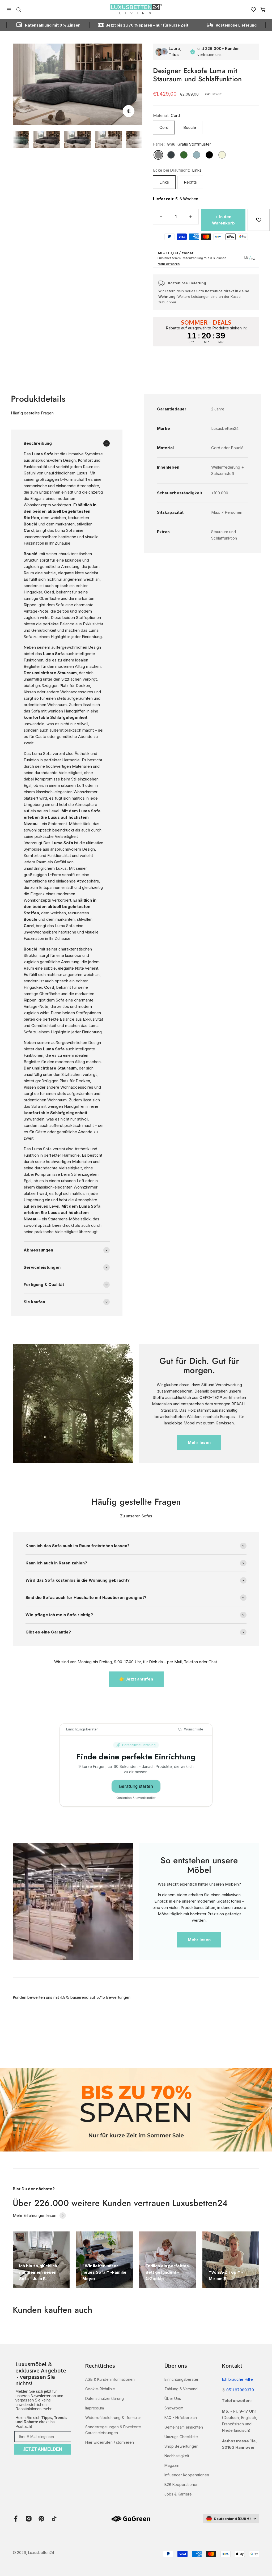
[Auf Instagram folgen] (29, 2519)
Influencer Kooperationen (187, 2475)
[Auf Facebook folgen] (16, 2519)
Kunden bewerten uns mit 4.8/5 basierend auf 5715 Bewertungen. (72, 1997)
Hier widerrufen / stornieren (110, 2442)
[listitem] (43, 2374)
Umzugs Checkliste (181, 2437)
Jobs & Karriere (178, 2494)
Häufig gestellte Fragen (32, 413)
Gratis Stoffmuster (194, 144)
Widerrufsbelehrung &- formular (113, 2418)
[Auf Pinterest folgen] (41, 2519)
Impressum (95, 2408)
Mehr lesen (199, 1442)
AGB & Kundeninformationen (110, 2379)
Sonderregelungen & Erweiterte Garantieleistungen (113, 2430)
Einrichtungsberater (181, 2379)
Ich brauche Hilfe (237, 2379)
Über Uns (173, 2398)
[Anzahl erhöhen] (191, 217)
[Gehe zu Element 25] (139, 140)
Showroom (174, 2408)
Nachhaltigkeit (177, 2456)
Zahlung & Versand (181, 2389)
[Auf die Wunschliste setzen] (258, 220)
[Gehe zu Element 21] (16, 140)
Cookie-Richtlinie (100, 2389)
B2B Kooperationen (181, 2484)
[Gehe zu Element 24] (108, 140)
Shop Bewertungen (181, 2446)
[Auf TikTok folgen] (54, 2519)
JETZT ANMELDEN (42, 2449)
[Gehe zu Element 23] (78, 140)
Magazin (172, 2465)
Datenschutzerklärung (105, 2398)
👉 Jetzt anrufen (136, 1679)
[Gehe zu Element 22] (47, 140)
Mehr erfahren (169, 264)
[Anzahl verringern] (161, 217)
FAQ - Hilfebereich (181, 2418)
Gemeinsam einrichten (184, 2427)
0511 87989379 (240, 2390)
